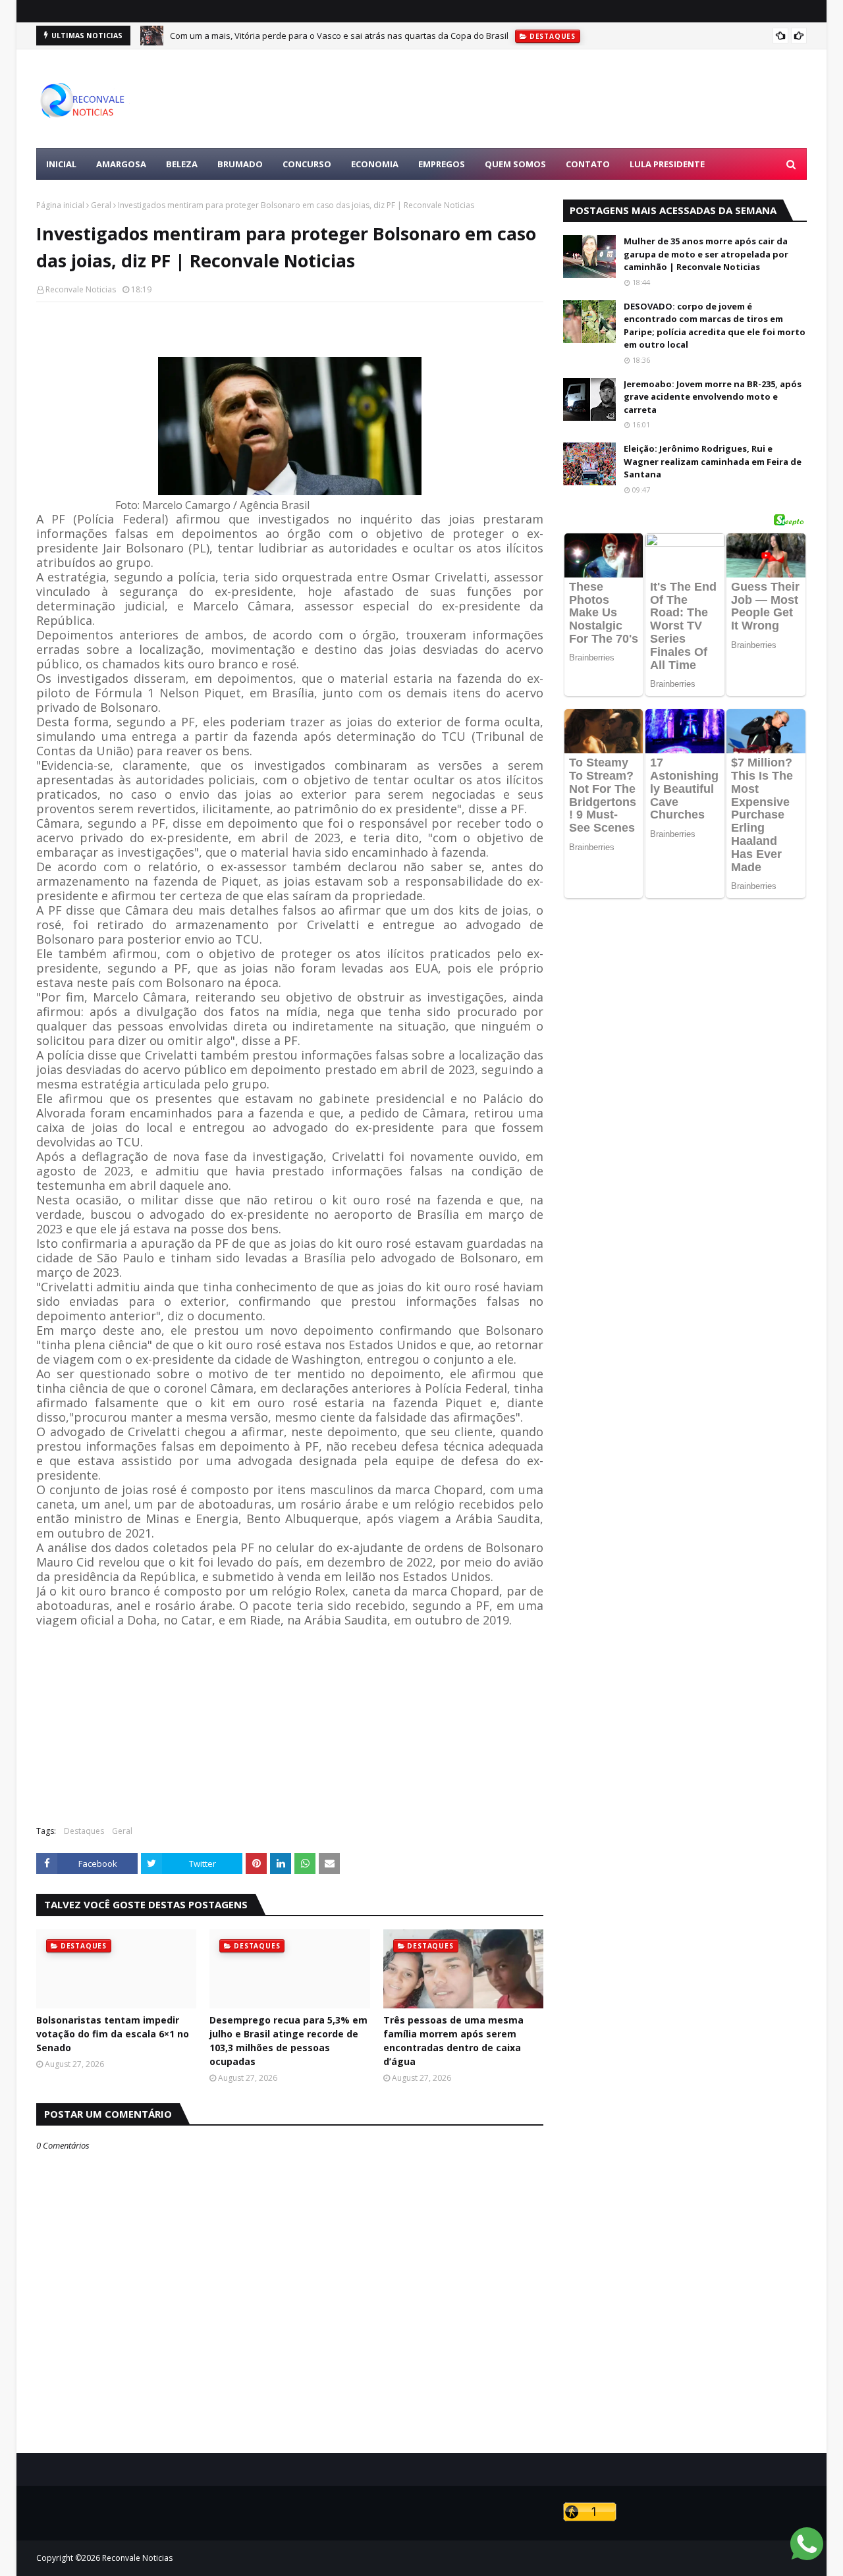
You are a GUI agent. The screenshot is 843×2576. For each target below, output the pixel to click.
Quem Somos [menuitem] (515, 164)
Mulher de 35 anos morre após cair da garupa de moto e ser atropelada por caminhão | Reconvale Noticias (706, 254)
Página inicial (60, 205)
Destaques (84, 1831)
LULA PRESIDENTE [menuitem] (667, 164)
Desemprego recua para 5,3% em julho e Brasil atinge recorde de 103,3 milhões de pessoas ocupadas (288, 2041)
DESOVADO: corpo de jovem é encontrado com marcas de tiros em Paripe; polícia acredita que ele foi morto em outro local (715, 326)
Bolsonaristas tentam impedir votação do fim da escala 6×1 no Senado (113, 2034)
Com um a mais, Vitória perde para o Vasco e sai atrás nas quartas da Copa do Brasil (339, 36)
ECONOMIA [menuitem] (375, 164)
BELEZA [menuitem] (182, 164)
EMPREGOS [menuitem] (442, 164)
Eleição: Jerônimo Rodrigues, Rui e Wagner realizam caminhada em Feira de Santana (713, 461)
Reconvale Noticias (81, 289)
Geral (101, 205)
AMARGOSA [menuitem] (121, 164)
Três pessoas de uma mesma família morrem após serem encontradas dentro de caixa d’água (453, 2041)
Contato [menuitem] (588, 164)
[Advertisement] (567, 99)
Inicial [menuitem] (61, 164)
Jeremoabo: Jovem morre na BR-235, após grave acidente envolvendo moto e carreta (713, 397)
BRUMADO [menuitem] (240, 164)
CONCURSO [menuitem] (307, 164)
